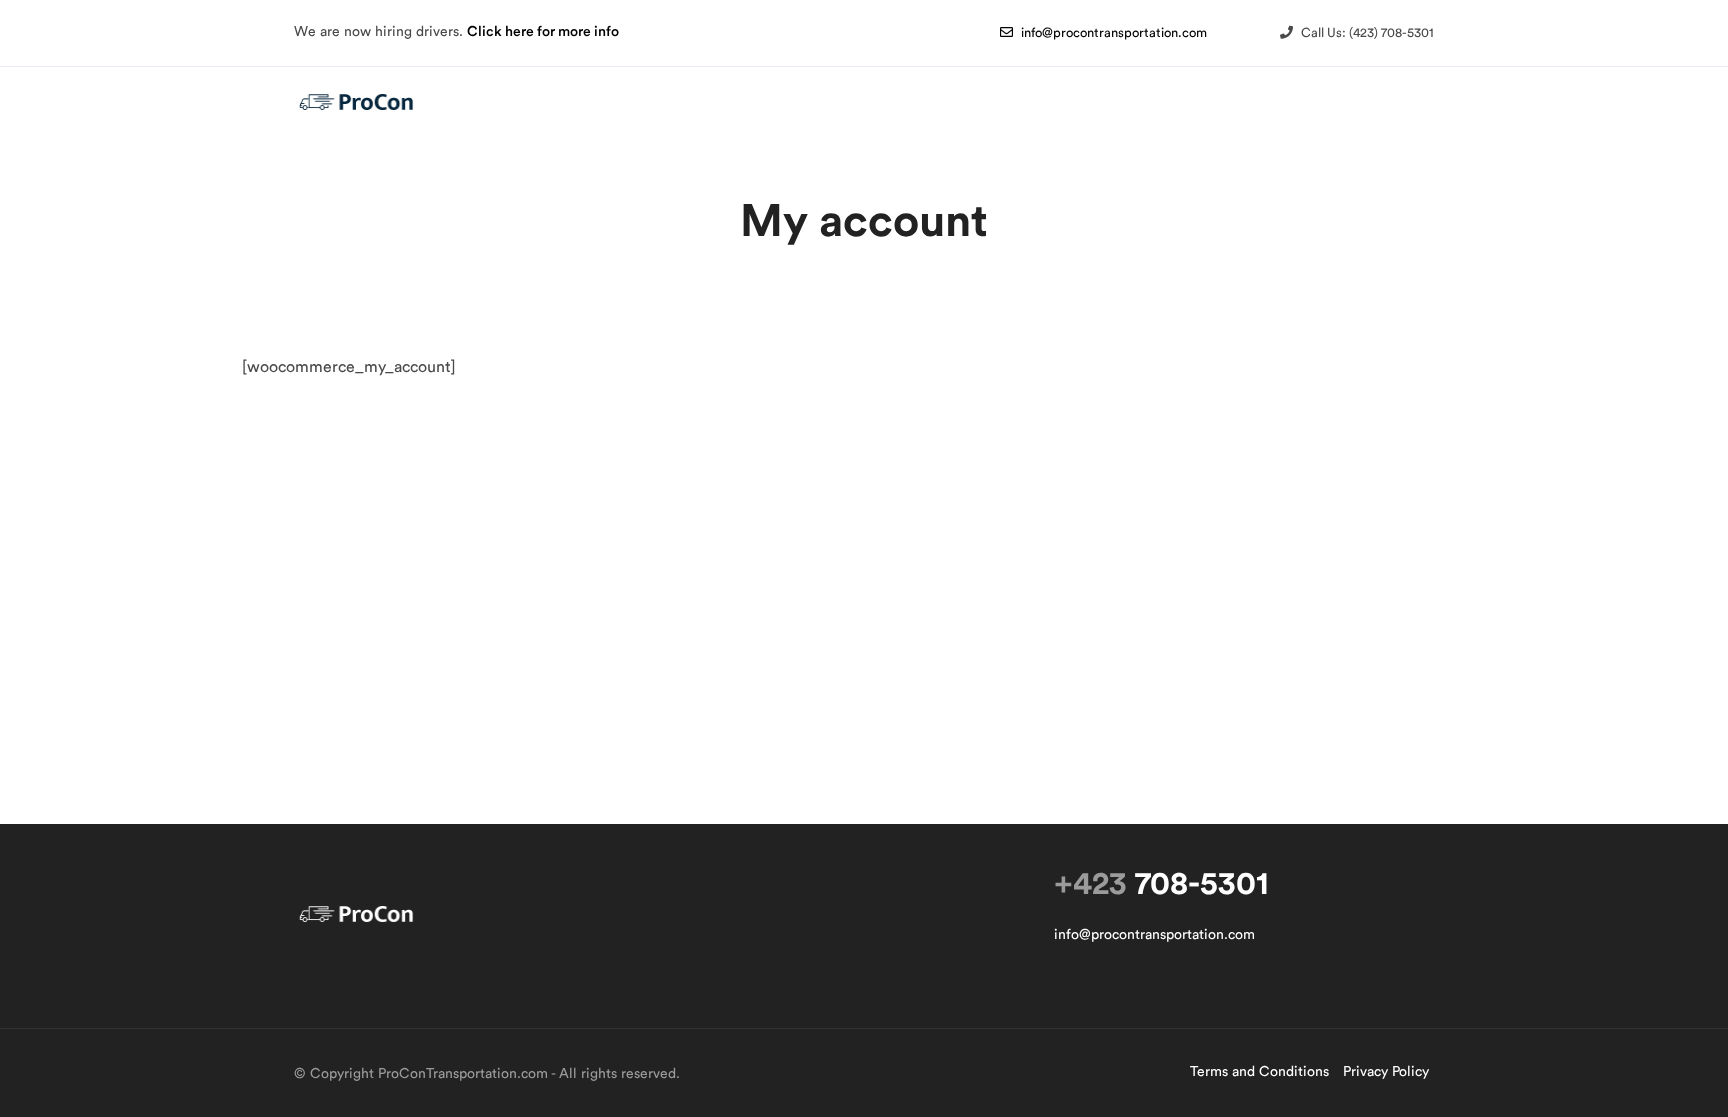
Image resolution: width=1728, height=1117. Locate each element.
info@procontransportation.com (1154, 935)
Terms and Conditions (1259, 1072)
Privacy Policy (1386, 1072)
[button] (1103, 32)
